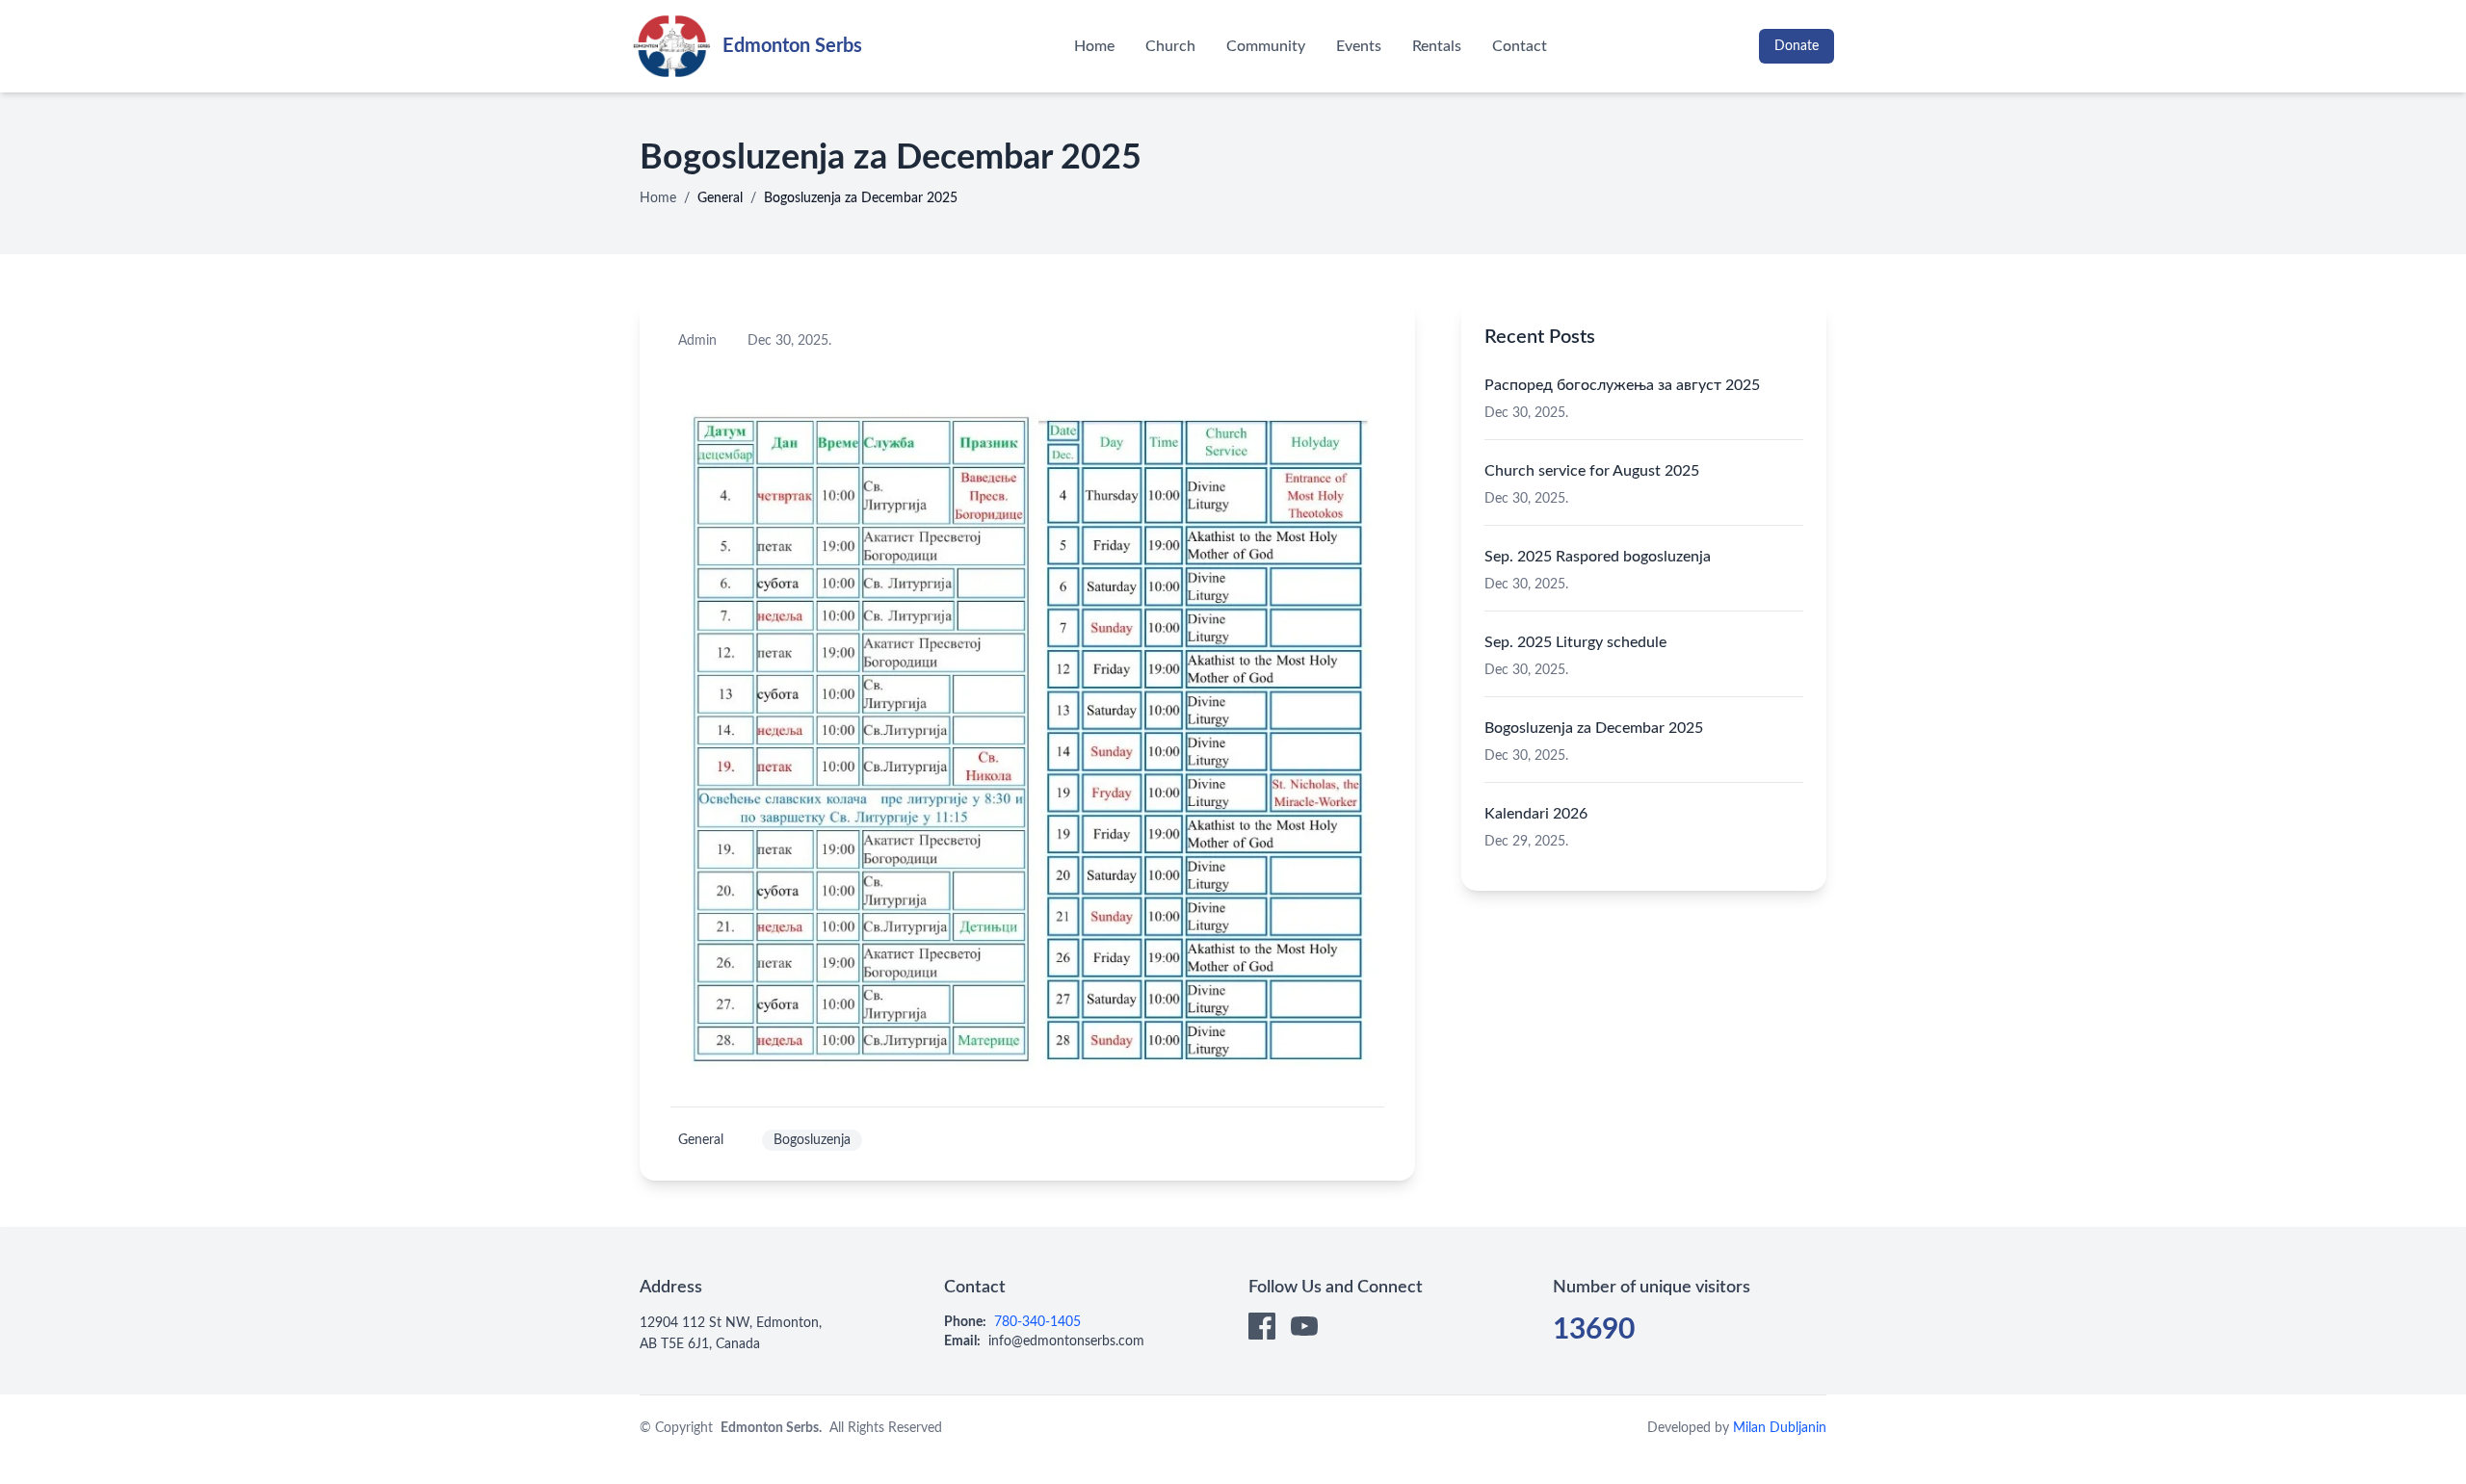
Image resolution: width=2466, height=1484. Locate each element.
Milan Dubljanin (1780, 1428)
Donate (1797, 46)
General (720, 198)
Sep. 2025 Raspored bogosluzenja (1598, 557)
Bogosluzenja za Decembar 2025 (1594, 728)
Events (1359, 46)
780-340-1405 (1037, 1322)
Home (1094, 46)
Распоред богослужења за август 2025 (1622, 385)
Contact (1520, 46)
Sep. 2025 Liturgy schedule (1575, 642)
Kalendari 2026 (1536, 814)
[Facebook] (1262, 1326)
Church (1170, 46)
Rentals (1437, 46)
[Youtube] (1304, 1326)
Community (1266, 46)
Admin (697, 341)
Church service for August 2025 (1592, 471)
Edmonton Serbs (792, 46)
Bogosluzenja (812, 1140)
